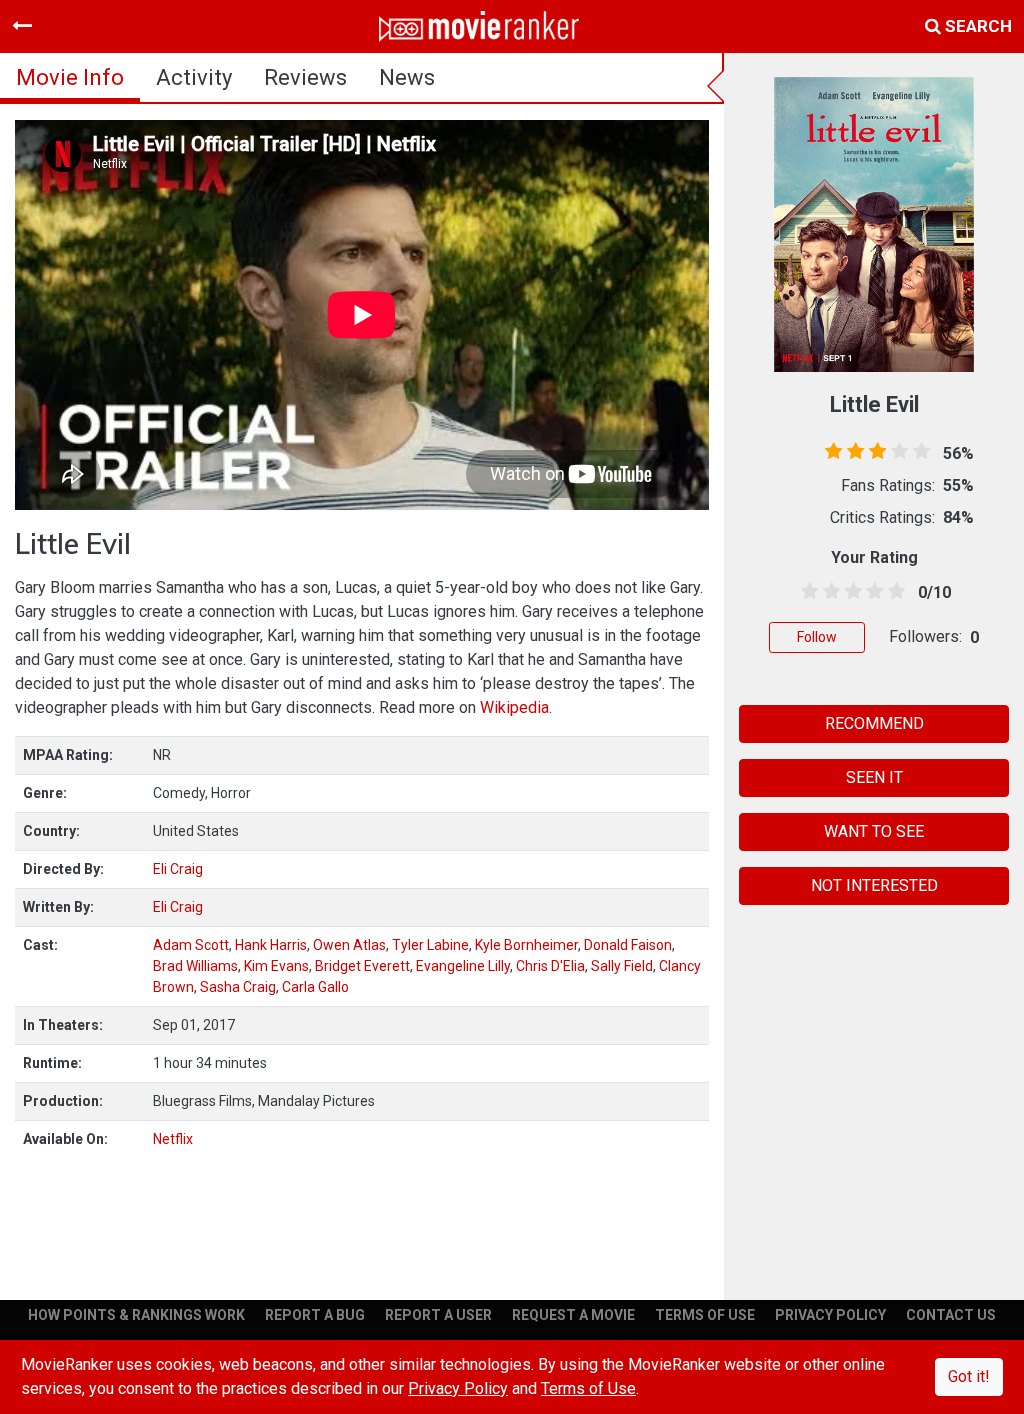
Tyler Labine (430, 945)
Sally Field (622, 966)
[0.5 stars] (806, 592)
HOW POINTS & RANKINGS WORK (136, 1315)
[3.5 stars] (871, 592)
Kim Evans (276, 966)
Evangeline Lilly (463, 966)
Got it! (969, 1376)
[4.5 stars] (893, 592)
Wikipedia (514, 707)
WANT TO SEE (874, 831)
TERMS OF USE (705, 1315)
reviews (305, 77)
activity (194, 77)
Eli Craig (178, 869)
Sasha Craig (238, 987)
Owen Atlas (349, 945)
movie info (70, 77)
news (407, 77)
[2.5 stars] (850, 592)
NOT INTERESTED (874, 885)
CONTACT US (951, 1315)
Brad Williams (195, 966)
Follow (817, 637)
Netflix (173, 1139)
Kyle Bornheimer (526, 945)
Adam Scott (191, 945)
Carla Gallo (315, 987)
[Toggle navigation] (22, 26)
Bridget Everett (362, 966)
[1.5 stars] (828, 592)
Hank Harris (271, 945)
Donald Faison (628, 945)
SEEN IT (874, 777)
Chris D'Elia (550, 966)
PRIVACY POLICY (830, 1315)
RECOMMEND (874, 723)
